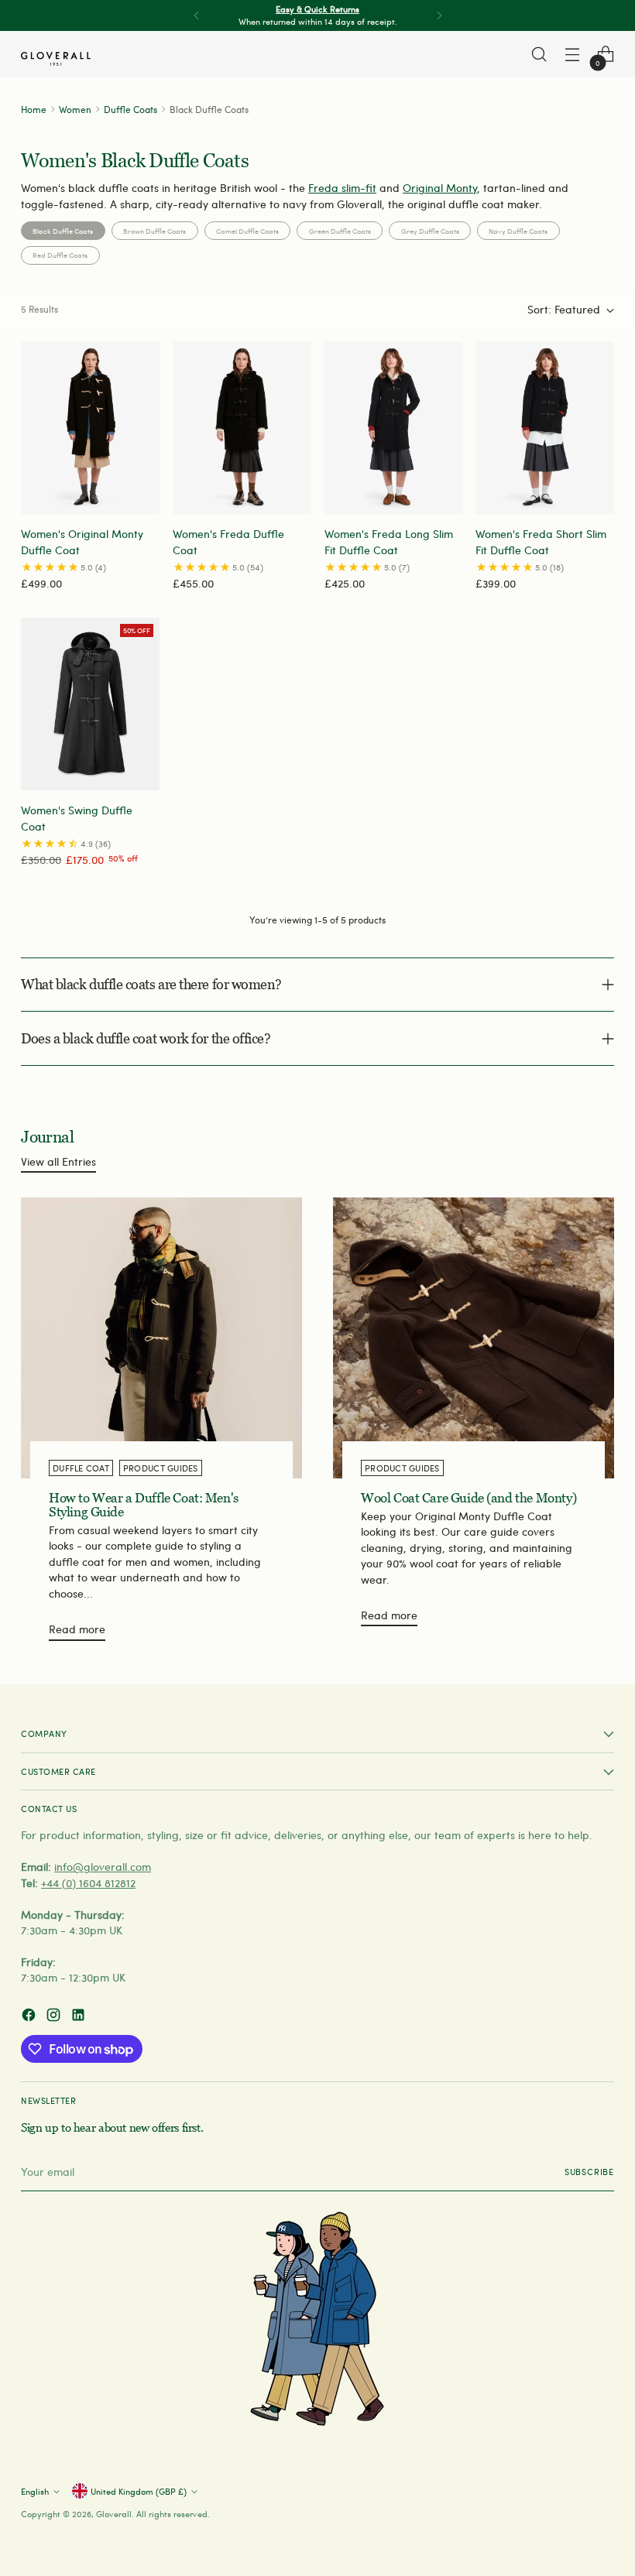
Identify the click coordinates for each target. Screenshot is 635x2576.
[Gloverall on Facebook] (30, 2017)
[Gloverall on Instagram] (55, 2017)
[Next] (439, 15)
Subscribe (589, 2172)
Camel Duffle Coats (247, 231)
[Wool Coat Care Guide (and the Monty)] (474, 1338)
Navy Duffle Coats (518, 231)
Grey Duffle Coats (430, 231)
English (35, 2491)
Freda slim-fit (342, 188)
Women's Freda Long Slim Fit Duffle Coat (389, 541)
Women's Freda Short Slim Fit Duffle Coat (541, 541)
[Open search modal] (539, 55)
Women (75, 109)
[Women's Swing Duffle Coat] (90, 704)
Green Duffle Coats (340, 231)
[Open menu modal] (573, 55)
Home (34, 109)
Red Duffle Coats (60, 255)
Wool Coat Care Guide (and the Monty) (469, 1498)
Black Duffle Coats (63, 231)
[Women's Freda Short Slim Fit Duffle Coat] (545, 428)
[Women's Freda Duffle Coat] (242, 428)
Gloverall (114, 2514)
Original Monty (440, 188)
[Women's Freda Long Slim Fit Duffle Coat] (394, 428)
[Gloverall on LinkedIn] (80, 2017)
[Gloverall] (56, 59)
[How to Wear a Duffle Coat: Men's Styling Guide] (161, 1338)
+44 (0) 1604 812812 (88, 1883)
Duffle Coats (130, 109)
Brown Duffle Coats (154, 231)
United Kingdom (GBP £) (139, 2491)
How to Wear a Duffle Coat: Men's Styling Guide (144, 1505)
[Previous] (197, 15)
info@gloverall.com (103, 1867)
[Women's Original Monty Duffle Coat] (90, 428)
